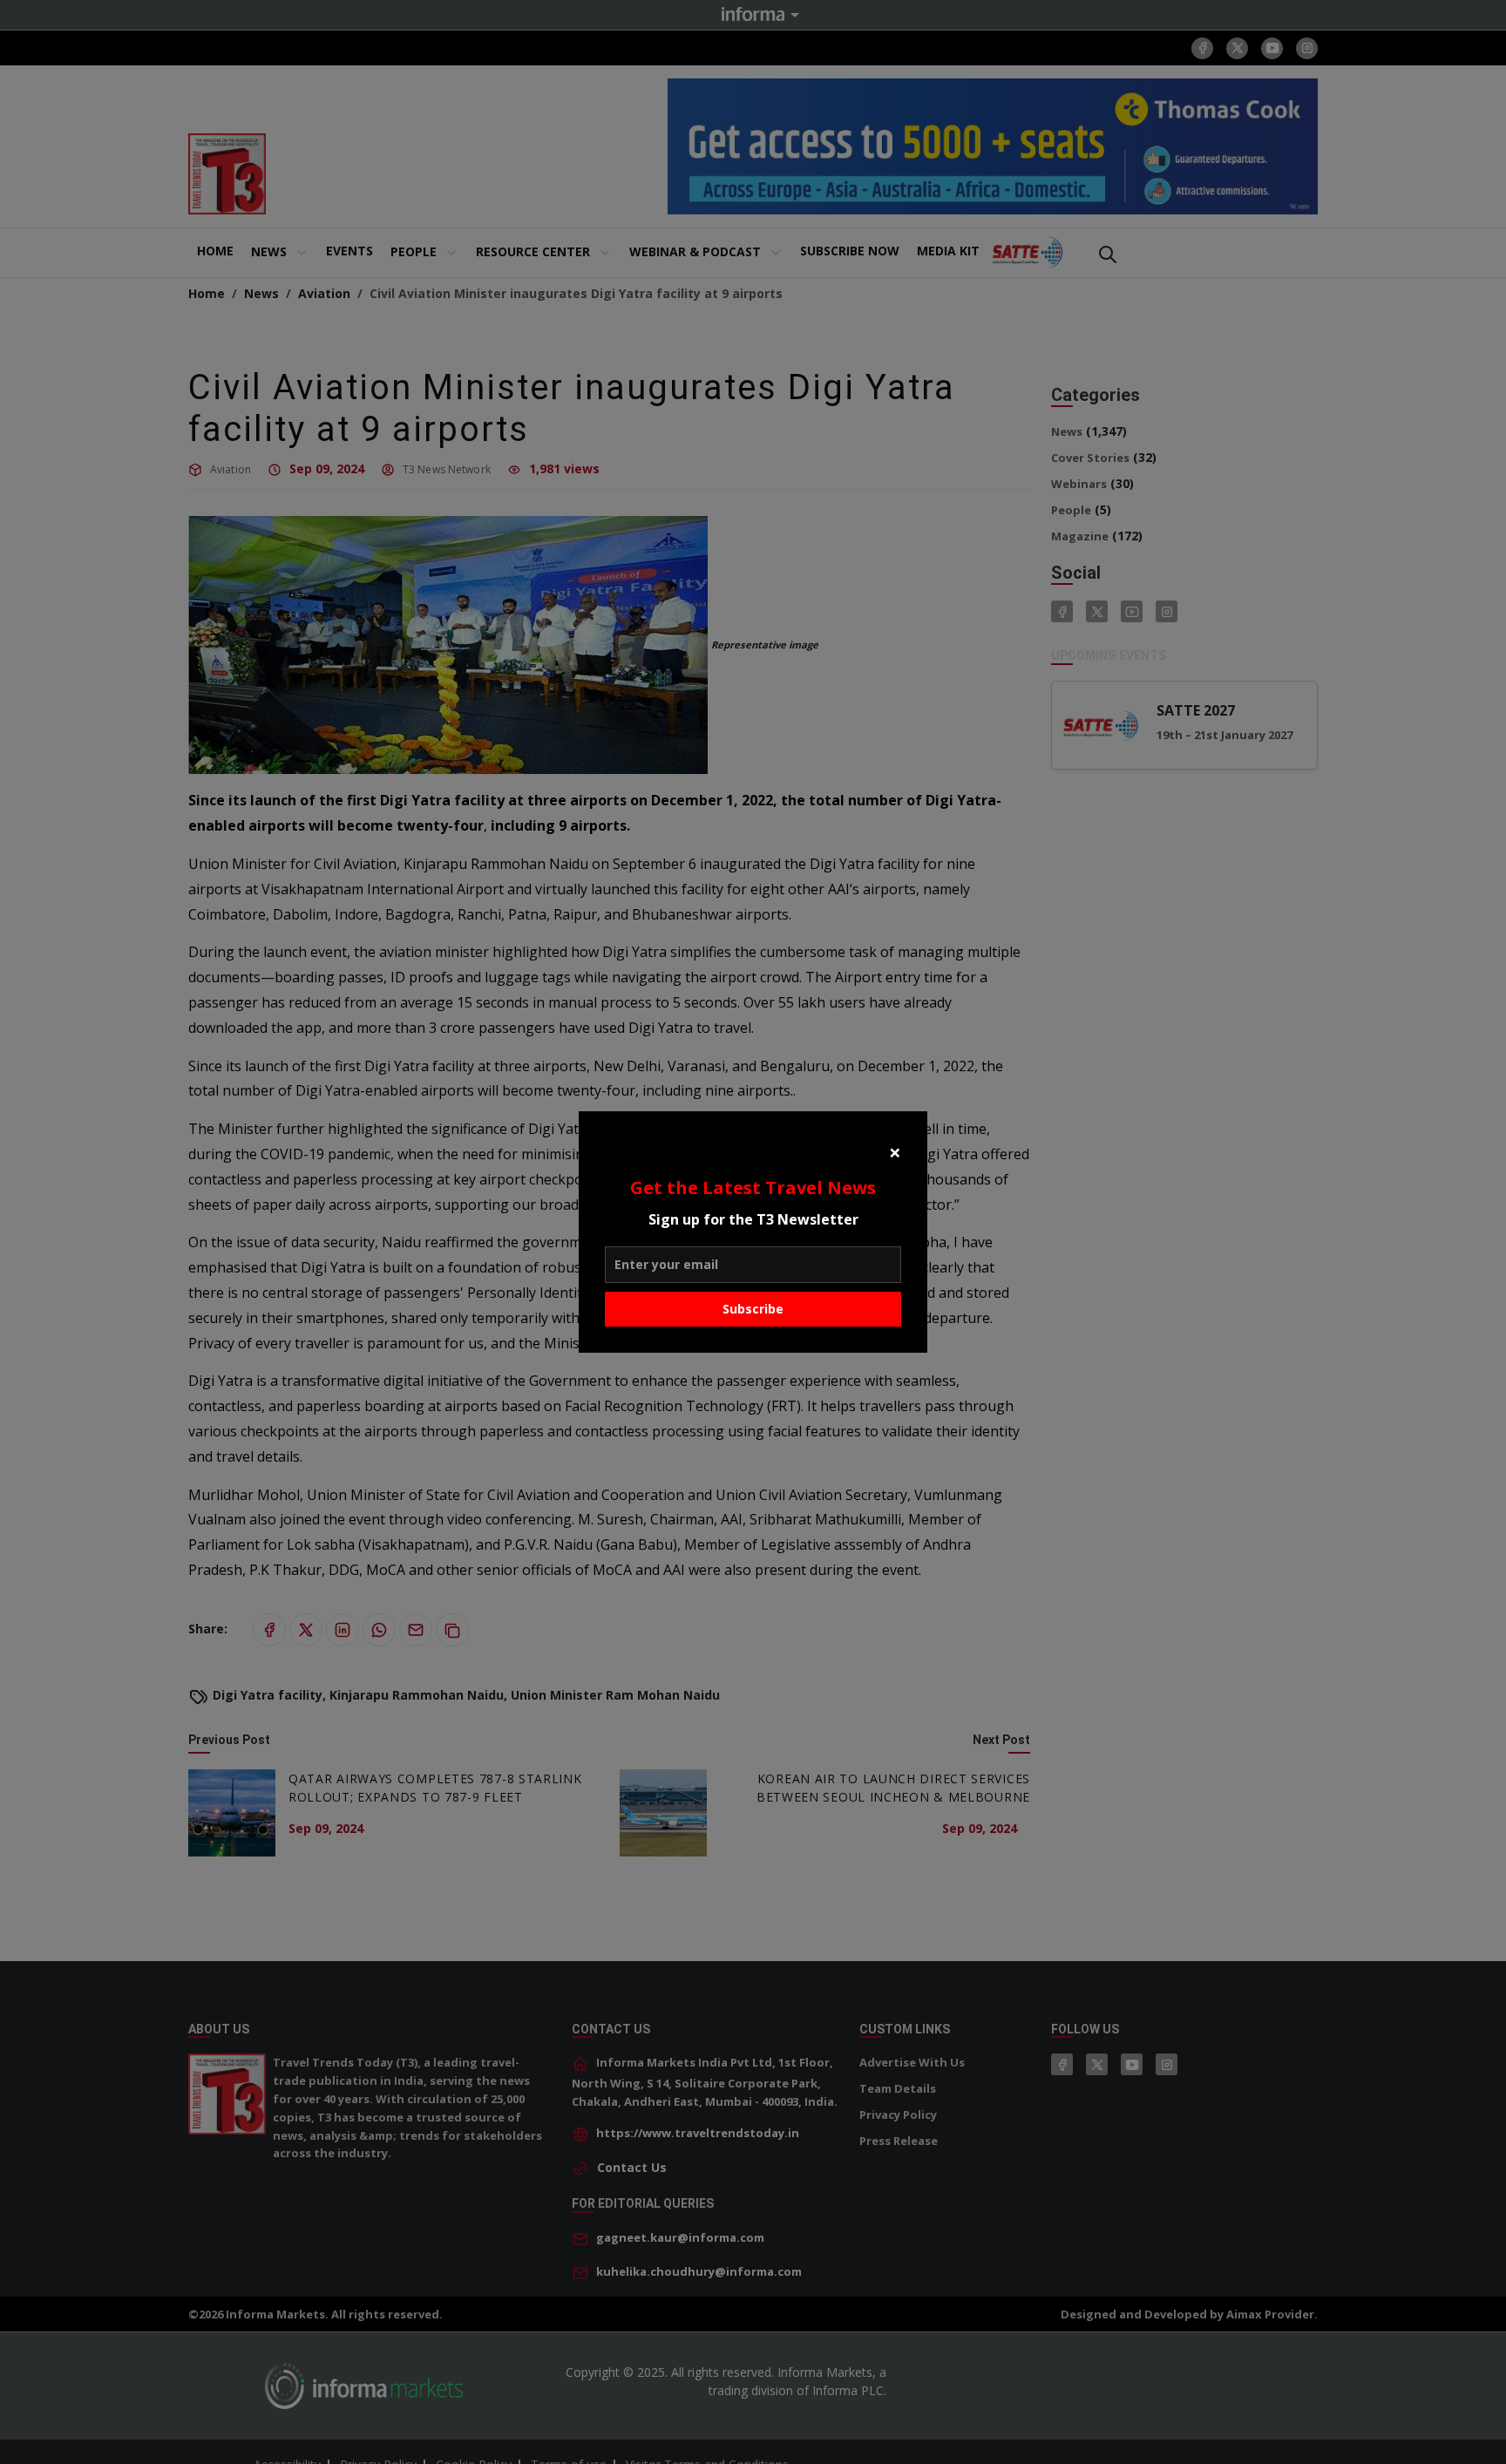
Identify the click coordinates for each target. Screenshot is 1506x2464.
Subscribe (753, 1309)
